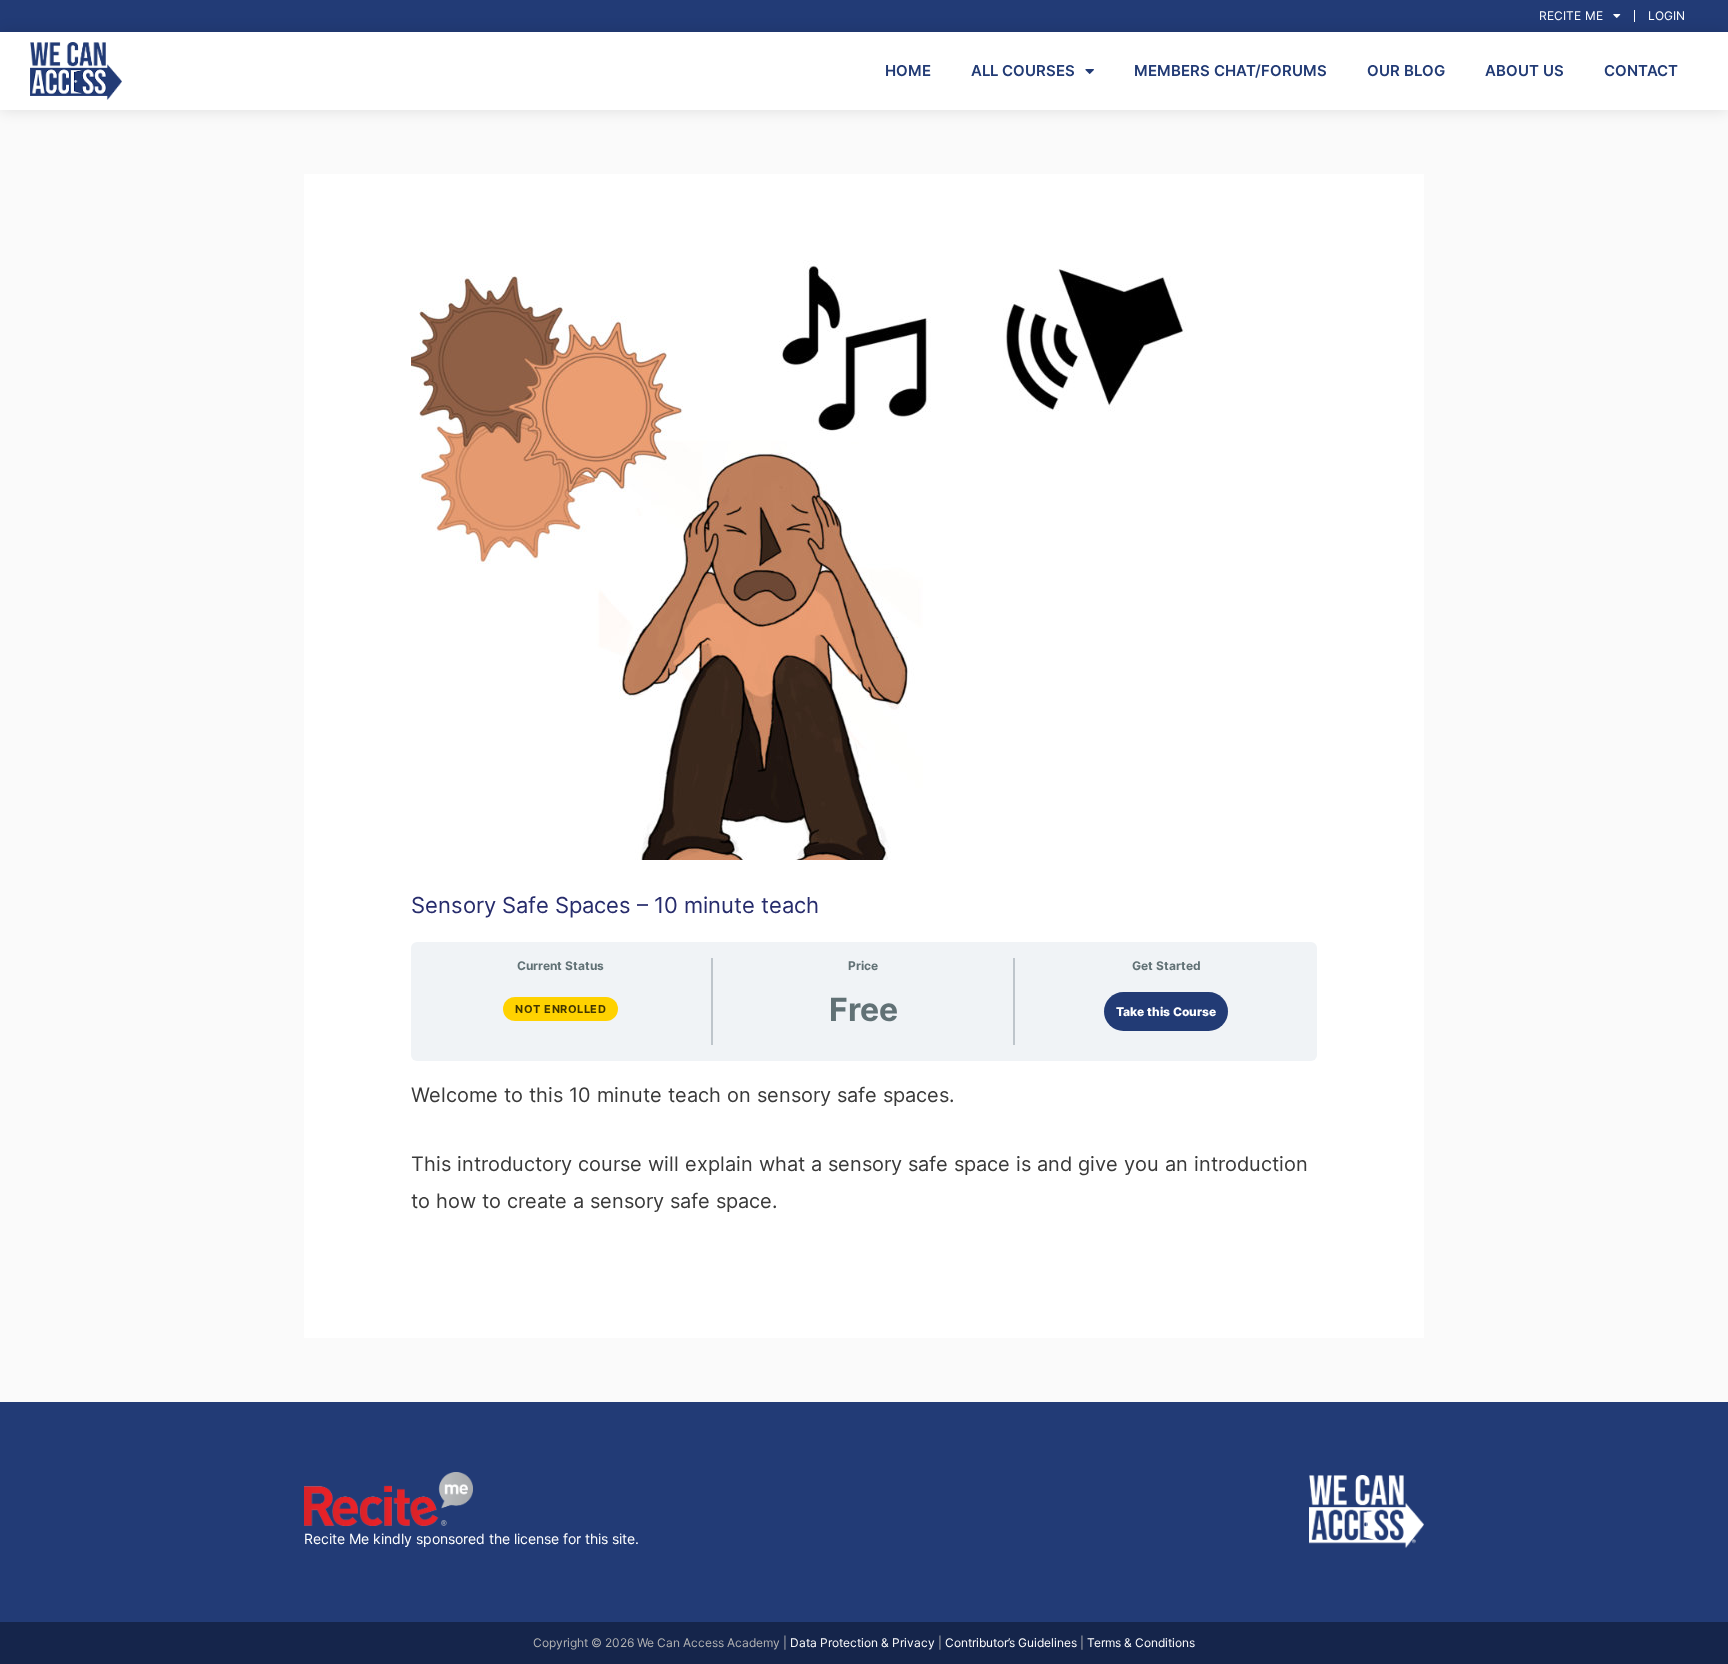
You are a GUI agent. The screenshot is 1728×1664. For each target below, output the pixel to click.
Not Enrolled (560, 1009)
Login (1666, 15)
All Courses (1023, 70)
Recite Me (1571, 15)
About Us (1524, 70)
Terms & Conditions (1141, 1642)
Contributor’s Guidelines (1011, 1642)
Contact (1641, 70)
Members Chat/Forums (1230, 70)
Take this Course (1166, 1011)
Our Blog (1406, 70)
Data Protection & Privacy (862, 1642)
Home (908, 70)
